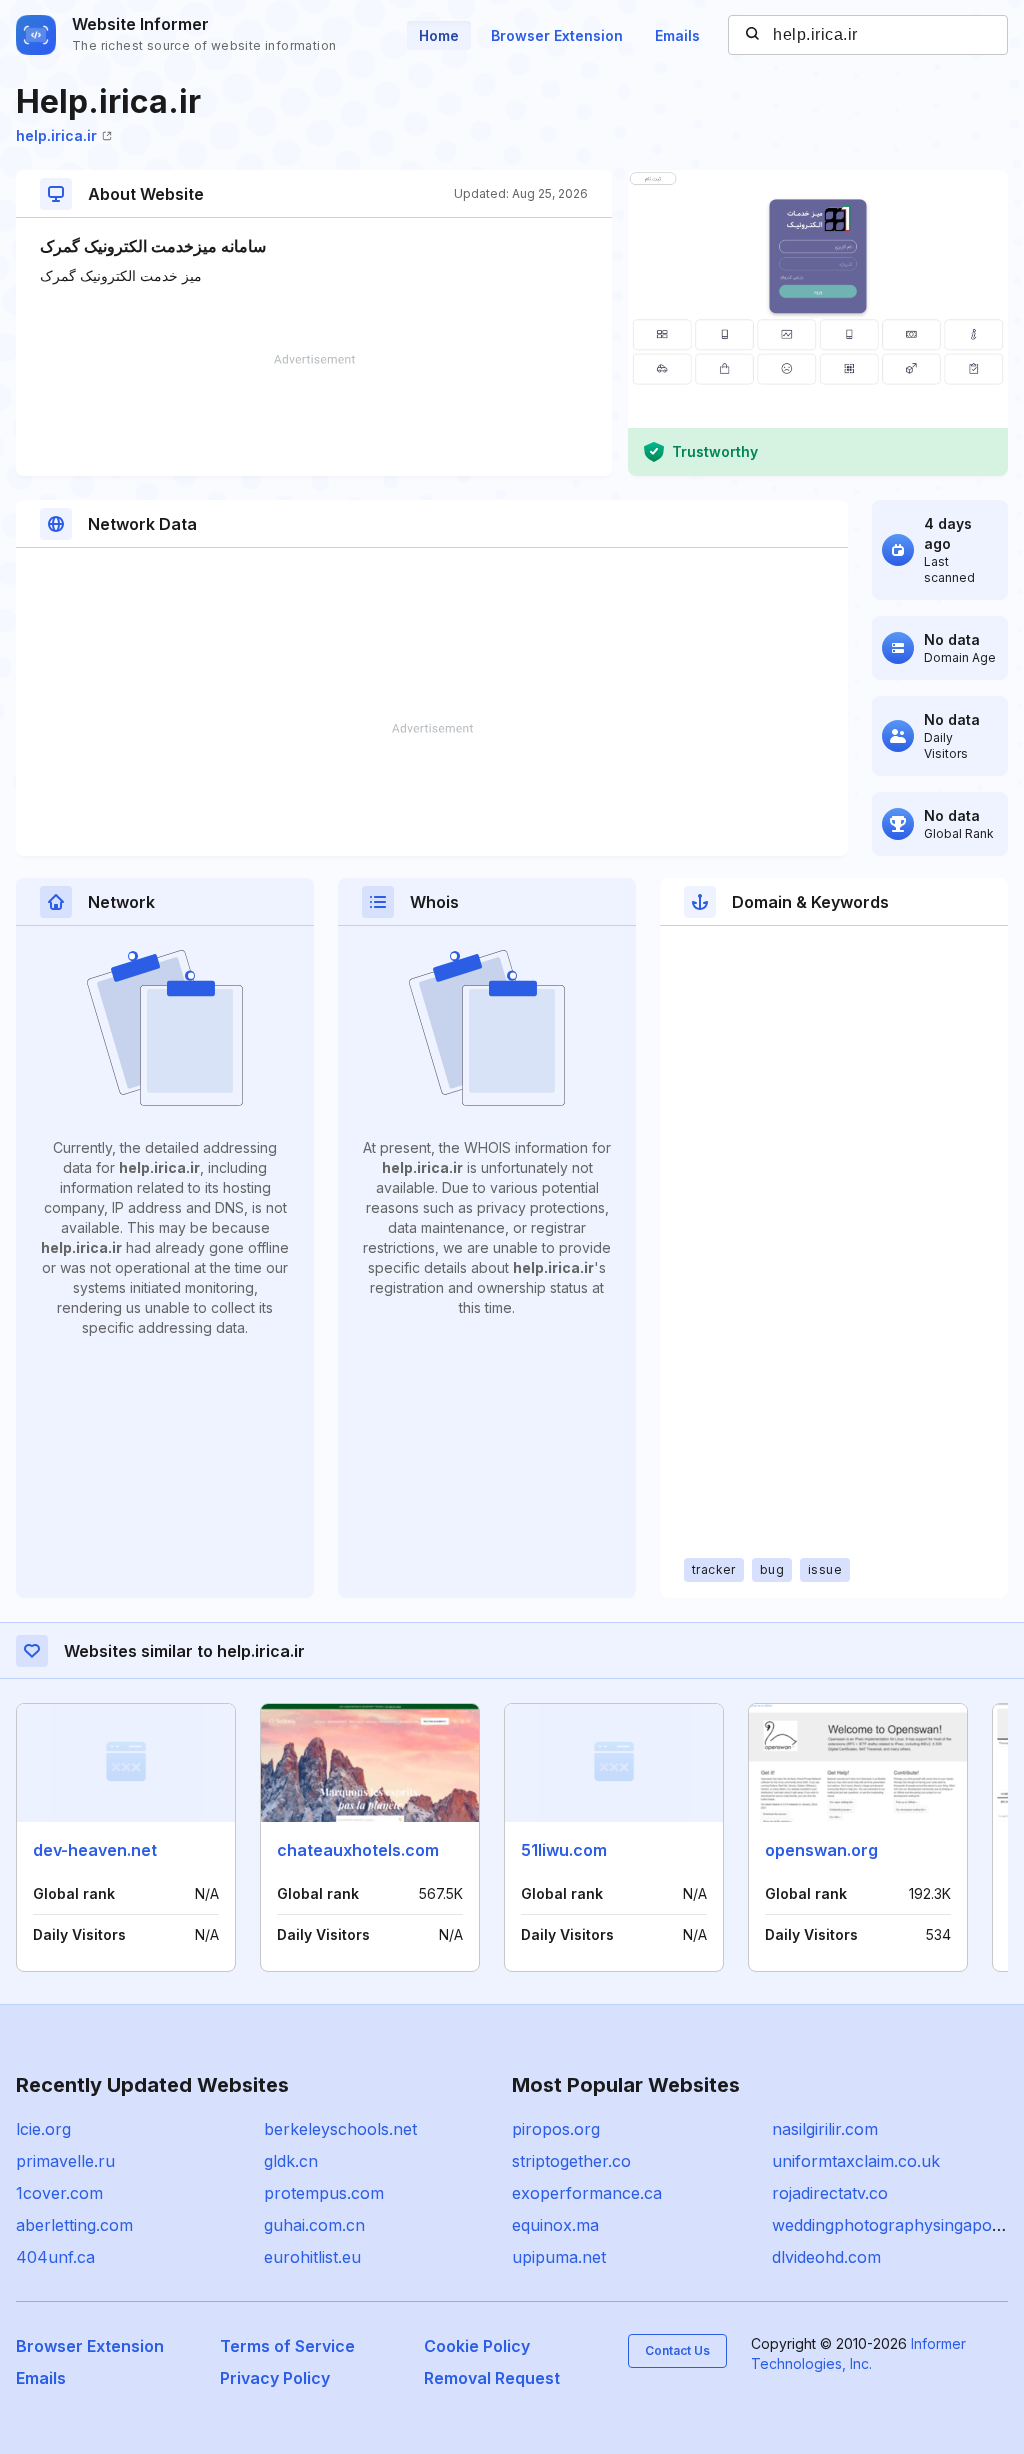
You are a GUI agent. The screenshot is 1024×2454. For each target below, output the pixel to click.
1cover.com (59, 2193)
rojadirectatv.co (830, 2193)
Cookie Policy (477, 2346)
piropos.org (556, 2129)
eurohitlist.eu (312, 2257)
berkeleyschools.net (340, 2129)
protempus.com (324, 2193)
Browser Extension (557, 35)
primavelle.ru (65, 2161)
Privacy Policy (275, 2378)
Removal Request (492, 2378)
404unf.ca (55, 2257)
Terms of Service (287, 2346)
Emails (677, 35)
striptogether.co (571, 2161)
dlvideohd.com (826, 2257)
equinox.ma (555, 2225)
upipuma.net (559, 2257)
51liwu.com (564, 1850)
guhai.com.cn (314, 2225)
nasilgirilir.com (825, 2129)
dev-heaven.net (95, 1850)
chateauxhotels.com (358, 1850)
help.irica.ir (56, 135)
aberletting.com (74, 2225)
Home (439, 35)
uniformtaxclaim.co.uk (856, 2161)
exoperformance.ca (587, 2193)
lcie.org (43, 2129)
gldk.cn (291, 2161)
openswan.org (821, 1850)
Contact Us (677, 2350)
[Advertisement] (314, 415)
